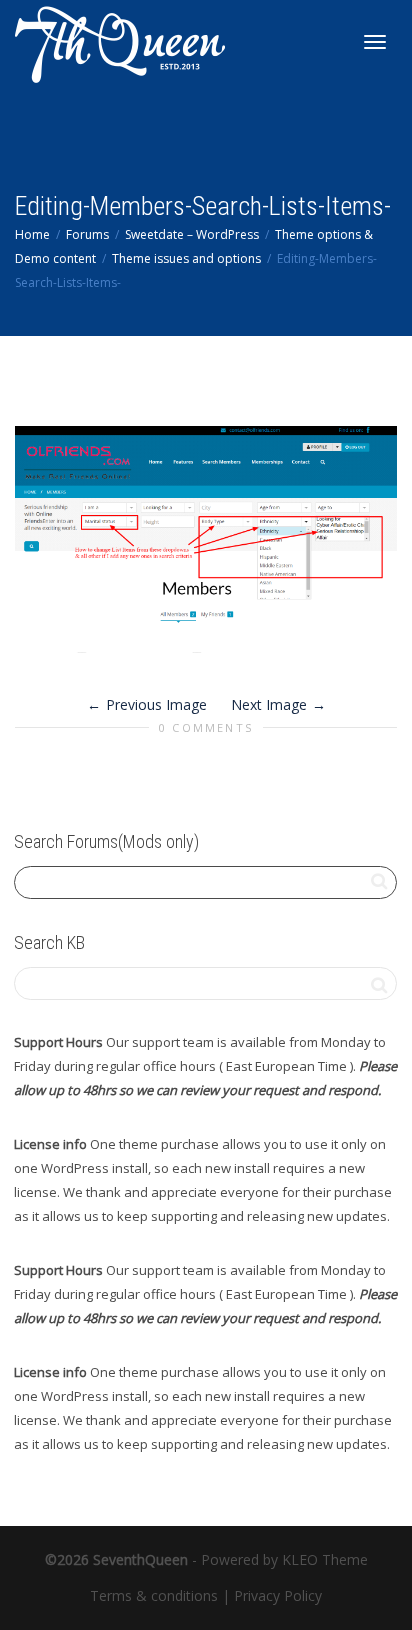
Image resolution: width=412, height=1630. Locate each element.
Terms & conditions (154, 1595)
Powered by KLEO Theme (284, 1559)
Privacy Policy (278, 1595)
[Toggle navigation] (375, 42)
